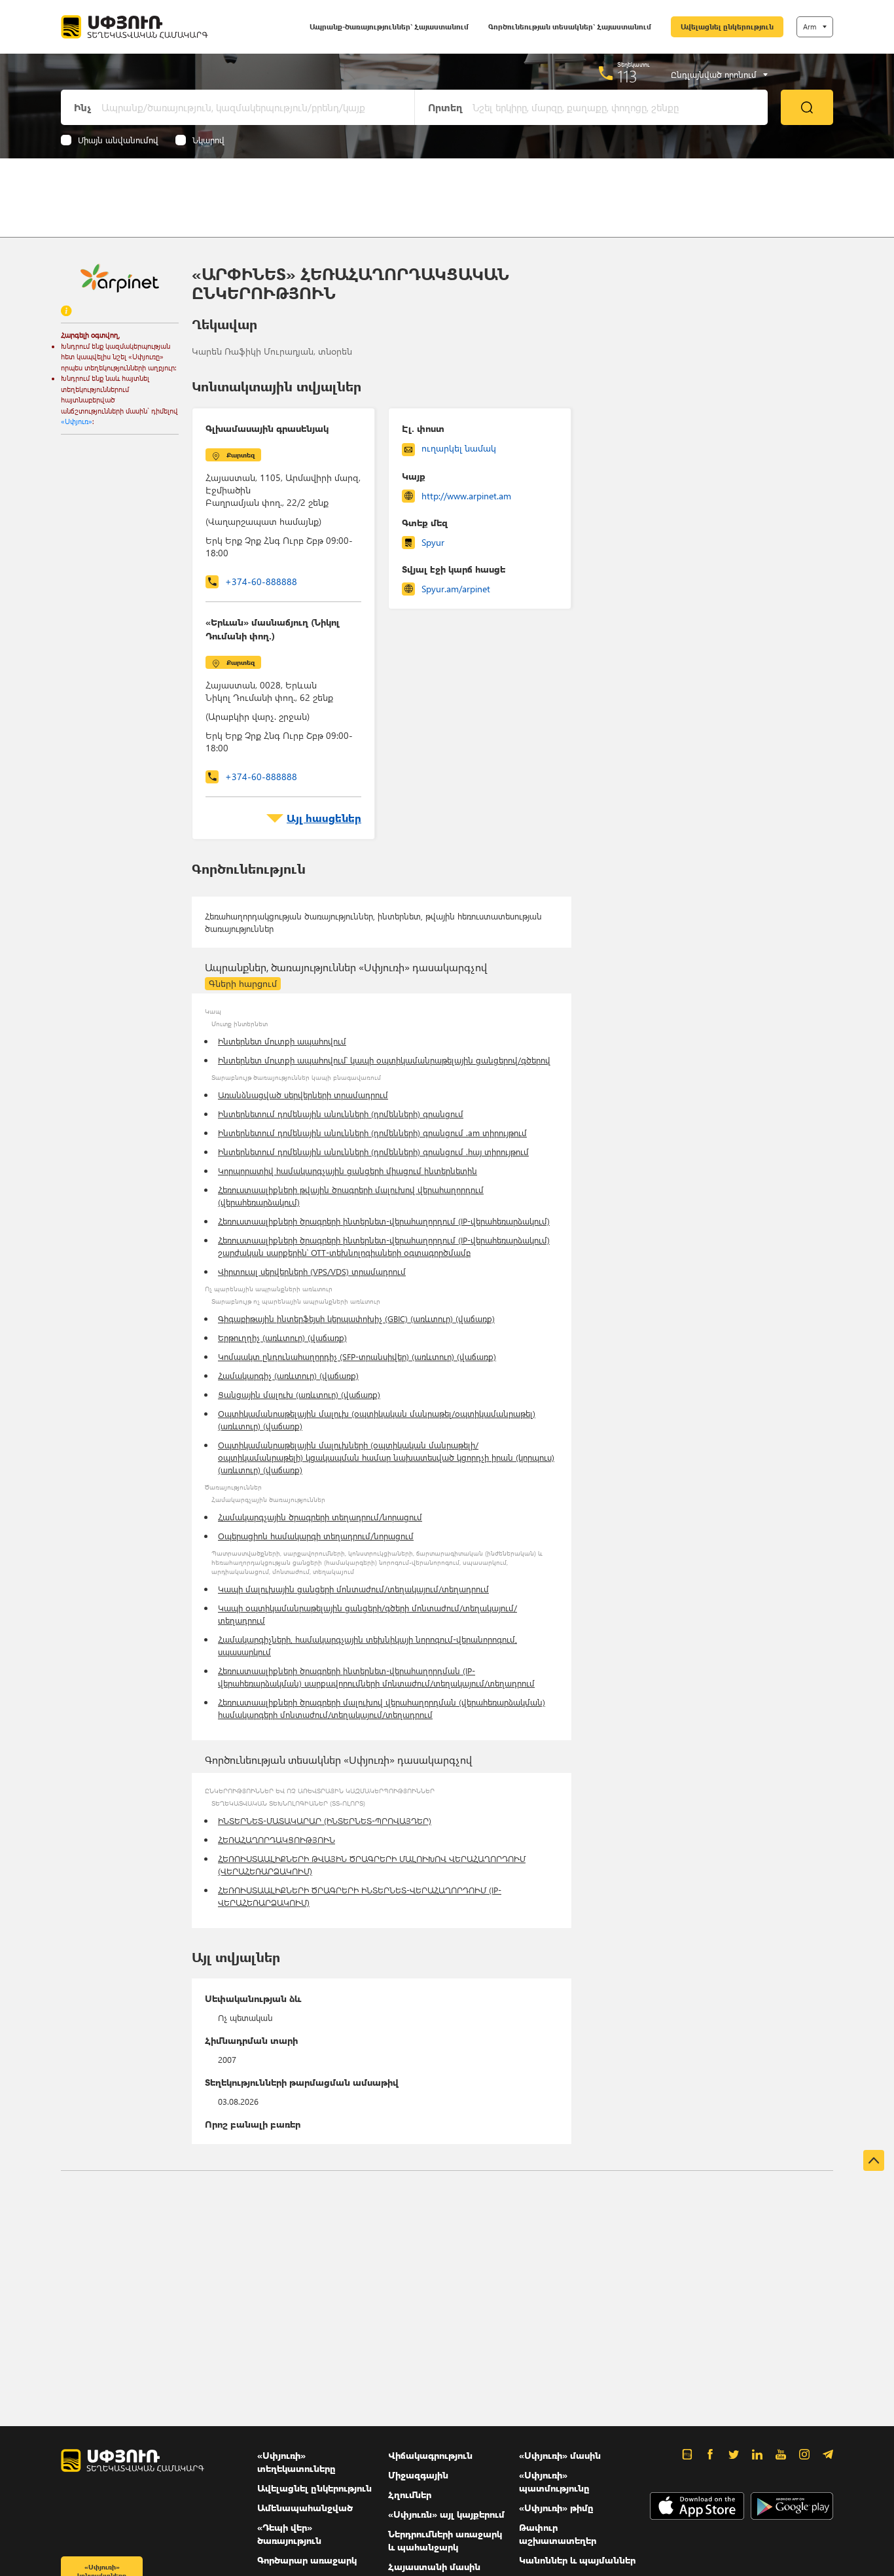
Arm (810, 27)
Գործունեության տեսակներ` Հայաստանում (570, 27)
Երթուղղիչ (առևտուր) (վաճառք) (282, 1337)
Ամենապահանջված (305, 2508)
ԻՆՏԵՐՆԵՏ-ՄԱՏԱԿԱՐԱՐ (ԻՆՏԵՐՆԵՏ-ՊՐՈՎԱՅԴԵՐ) (325, 1820)
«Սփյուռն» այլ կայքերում (446, 2514)
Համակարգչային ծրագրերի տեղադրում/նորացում (320, 1517)
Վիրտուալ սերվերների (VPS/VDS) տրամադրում (312, 1271)
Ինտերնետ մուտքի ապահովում (282, 1041)
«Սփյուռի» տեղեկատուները (296, 2462)
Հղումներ (410, 2495)
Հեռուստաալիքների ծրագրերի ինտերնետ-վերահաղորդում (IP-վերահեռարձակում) (384, 1221)
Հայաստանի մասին (434, 2567)
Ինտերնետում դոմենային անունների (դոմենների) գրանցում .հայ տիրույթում (373, 1152)
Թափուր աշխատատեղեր (558, 2534)
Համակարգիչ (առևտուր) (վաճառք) (288, 1375)
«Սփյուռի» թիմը (556, 2508)
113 (627, 76)
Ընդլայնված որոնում (714, 75)
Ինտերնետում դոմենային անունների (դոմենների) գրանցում (341, 1114)
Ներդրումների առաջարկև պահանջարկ (445, 2540)
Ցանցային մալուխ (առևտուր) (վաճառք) (299, 1394)
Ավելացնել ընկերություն (727, 27)
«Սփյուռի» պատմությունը (554, 2481)
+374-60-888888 (261, 581)
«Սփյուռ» (77, 421)
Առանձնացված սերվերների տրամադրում (303, 1095)
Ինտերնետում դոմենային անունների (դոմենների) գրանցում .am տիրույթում (372, 1133)
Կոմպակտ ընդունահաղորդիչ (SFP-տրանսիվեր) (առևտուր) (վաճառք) (357, 1356)
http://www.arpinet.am (466, 496)
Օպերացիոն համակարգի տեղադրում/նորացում (316, 1536)
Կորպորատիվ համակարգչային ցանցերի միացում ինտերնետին (348, 1171)
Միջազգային (418, 2475)
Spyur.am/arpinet (456, 589)
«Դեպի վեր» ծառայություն (289, 2534)
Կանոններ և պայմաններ (577, 2560)
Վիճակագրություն (430, 2455)
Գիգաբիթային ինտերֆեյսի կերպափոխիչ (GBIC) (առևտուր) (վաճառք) (356, 1318)
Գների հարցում (243, 983)
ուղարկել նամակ (459, 448)
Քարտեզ (241, 455)
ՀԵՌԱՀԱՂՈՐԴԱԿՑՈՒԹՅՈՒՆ (277, 1839)
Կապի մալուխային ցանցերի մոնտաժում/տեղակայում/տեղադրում (353, 1589)
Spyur (433, 542)
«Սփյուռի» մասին (560, 2455)
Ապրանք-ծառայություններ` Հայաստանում (389, 27)
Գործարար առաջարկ (307, 2560)
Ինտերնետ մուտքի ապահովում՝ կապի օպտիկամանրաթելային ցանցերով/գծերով (384, 1060)
